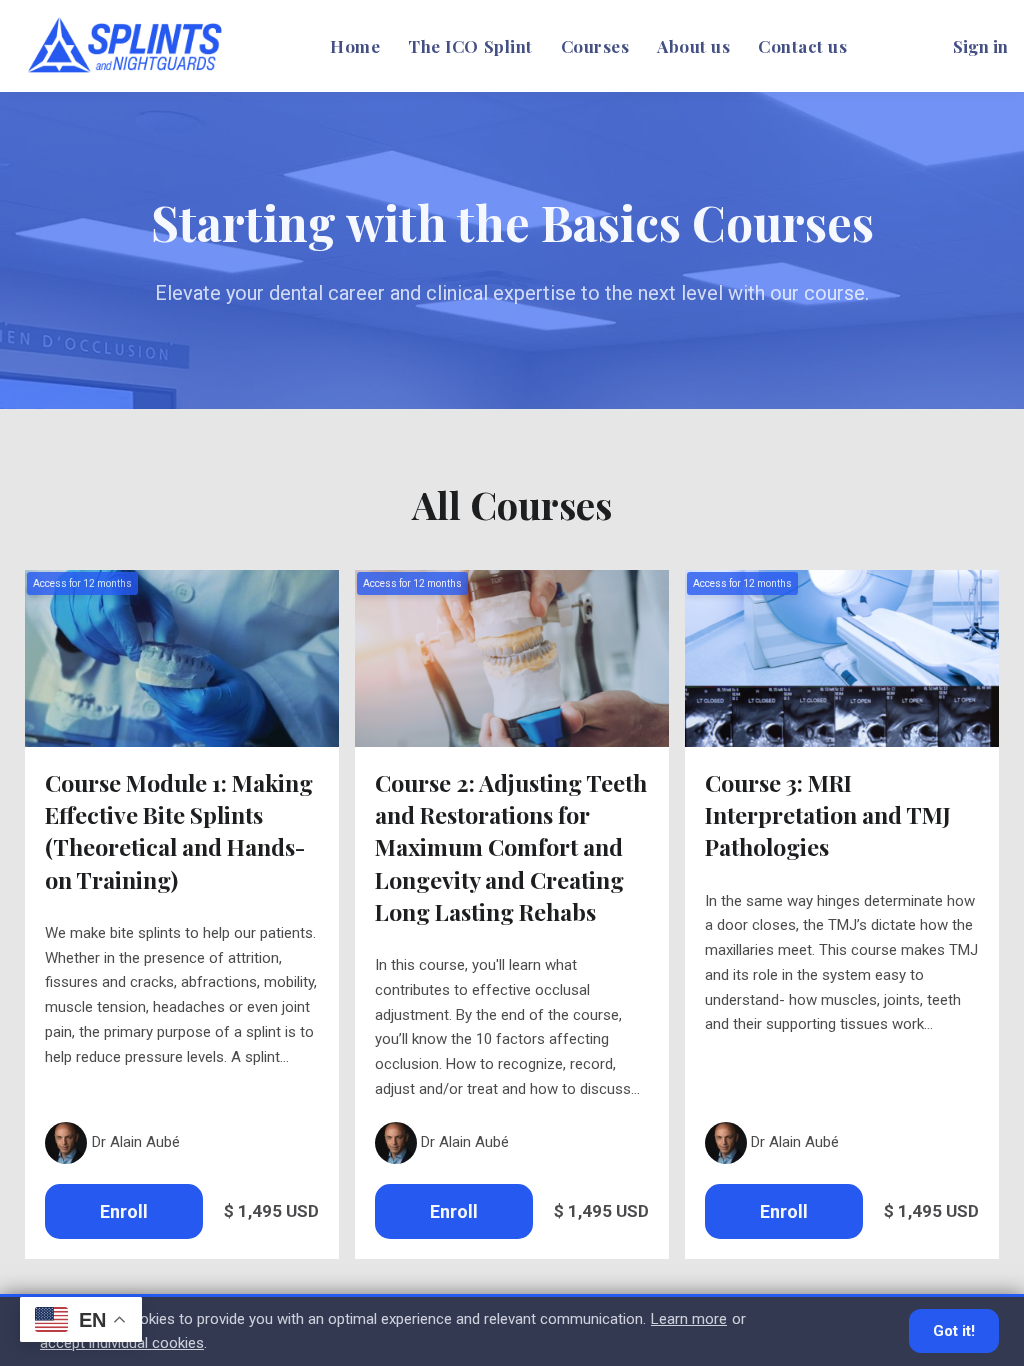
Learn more (689, 1319)
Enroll (124, 1211)
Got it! (954, 1331)
